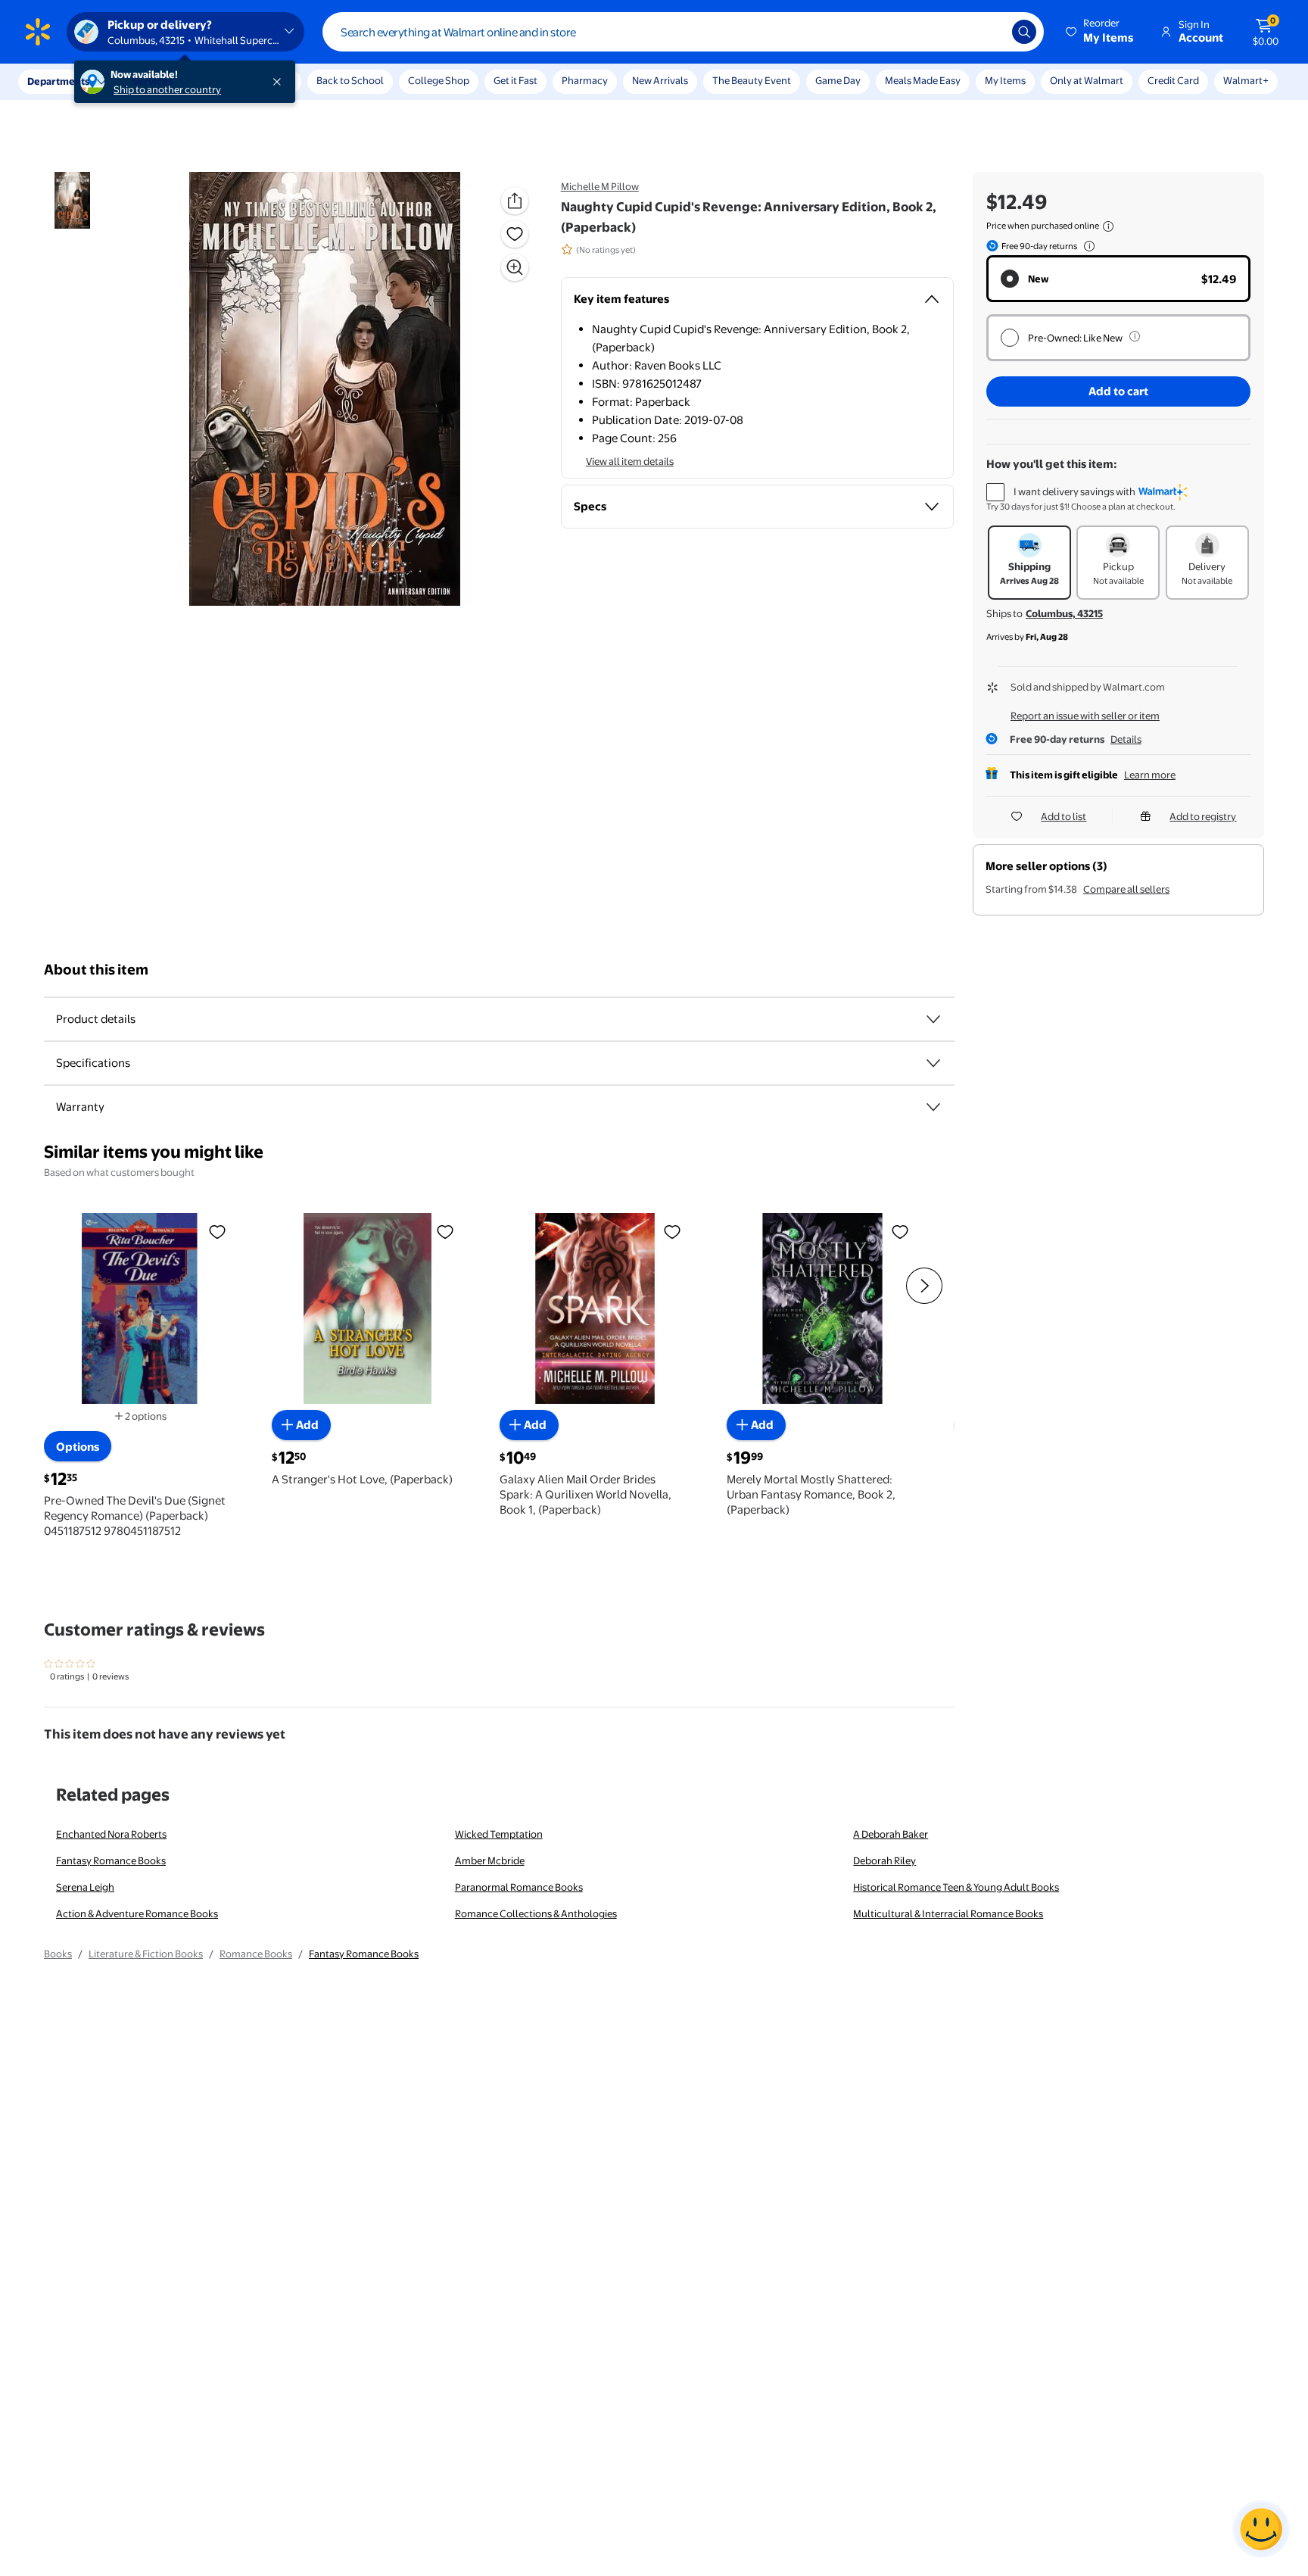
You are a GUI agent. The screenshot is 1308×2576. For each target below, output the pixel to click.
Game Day (838, 80)
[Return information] (1086, 246)
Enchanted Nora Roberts (111, 1834)
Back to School (350, 80)
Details (1126, 739)
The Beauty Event (752, 80)
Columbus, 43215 (1064, 613)
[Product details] (933, 1019)
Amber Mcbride (490, 1860)
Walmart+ (1246, 80)
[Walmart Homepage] (38, 32)
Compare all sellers (1126, 889)
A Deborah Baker (891, 1834)
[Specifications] (933, 1063)
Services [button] (152, 81)
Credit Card (1173, 80)
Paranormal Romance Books (519, 1887)
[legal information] (1108, 226)
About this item (96, 970)
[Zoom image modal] (515, 267)
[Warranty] (933, 1107)
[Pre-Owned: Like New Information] (1135, 336)
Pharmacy (585, 80)
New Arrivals (660, 80)
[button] (1101, 32)
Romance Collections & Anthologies (536, 1913)
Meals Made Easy (923, 80)
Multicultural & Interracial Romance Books (948, 1913)
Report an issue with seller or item (1085, 716)
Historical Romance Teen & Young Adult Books (956, 1887)
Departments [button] (58, 81)
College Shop (439, 80)
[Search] (1024, 32)
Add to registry (1203, 816)
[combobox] (683, 32)
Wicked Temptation (499, 1834)
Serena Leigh (85, 1887)
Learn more (1150, 775)
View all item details (630, 461)
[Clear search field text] (989, 32)
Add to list (1064, 816)
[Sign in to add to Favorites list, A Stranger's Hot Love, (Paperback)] (445, 1231)
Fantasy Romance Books (111, 1860)
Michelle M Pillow (600, 186)
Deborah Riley (884, 1860)
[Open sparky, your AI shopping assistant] (1261, 2529)
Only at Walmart (1087, 80)
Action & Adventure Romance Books (137, 1913)
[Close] (280, 82)
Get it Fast (515, 80)
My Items (1005, 80)
